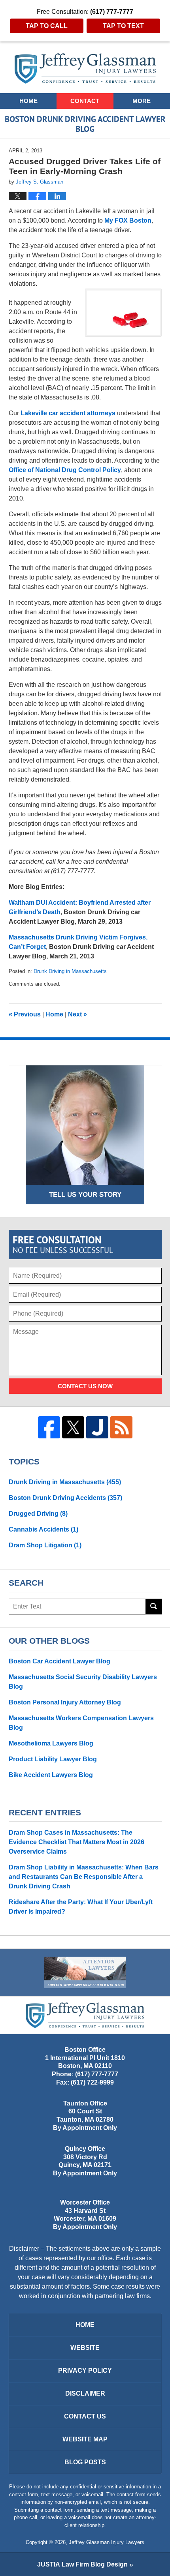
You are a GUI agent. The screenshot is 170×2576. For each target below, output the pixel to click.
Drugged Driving (38, 1514)
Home (28, 101)
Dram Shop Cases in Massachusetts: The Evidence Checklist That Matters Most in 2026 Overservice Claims (76, 1842)
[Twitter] (73, 1427)
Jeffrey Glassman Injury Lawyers (107, 2542)
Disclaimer (85, 2393)
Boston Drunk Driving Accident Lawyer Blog (85, 68)
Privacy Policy (85, 2371)
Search (154, 1607)
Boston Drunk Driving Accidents (65, 1498)
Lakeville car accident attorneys (68, 413)
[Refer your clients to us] (85, 1972)
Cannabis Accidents (43, 1529)
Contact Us (85, 2416)
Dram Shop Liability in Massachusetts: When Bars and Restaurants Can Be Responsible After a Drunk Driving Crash (84, 1877)
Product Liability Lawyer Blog (53, 1759)
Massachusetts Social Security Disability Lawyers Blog (83, 1682)
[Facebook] (49, 1427)
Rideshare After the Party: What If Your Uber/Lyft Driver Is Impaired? (81, 1907)
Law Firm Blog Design (82, 2564)
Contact (85, 101)
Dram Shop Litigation (45, 1545)
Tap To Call (47, 26)
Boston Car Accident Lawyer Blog (59, 1661)
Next (77, 1014)
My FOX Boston (128, 220)
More (142, 101)
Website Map (85, 2439)
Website (85, 2348)
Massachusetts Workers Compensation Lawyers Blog (81, 1723)
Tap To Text (123, 26)
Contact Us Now (85, 1386)
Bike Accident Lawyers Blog (51, 1775)
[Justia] (97, 1427)
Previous (25, 1014)
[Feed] (121, 1427)
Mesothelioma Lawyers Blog (51, 1743)
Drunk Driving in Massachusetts (70, 971)
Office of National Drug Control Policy (65, 470)
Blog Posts (85, 2462)
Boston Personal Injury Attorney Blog (65, 1702)
